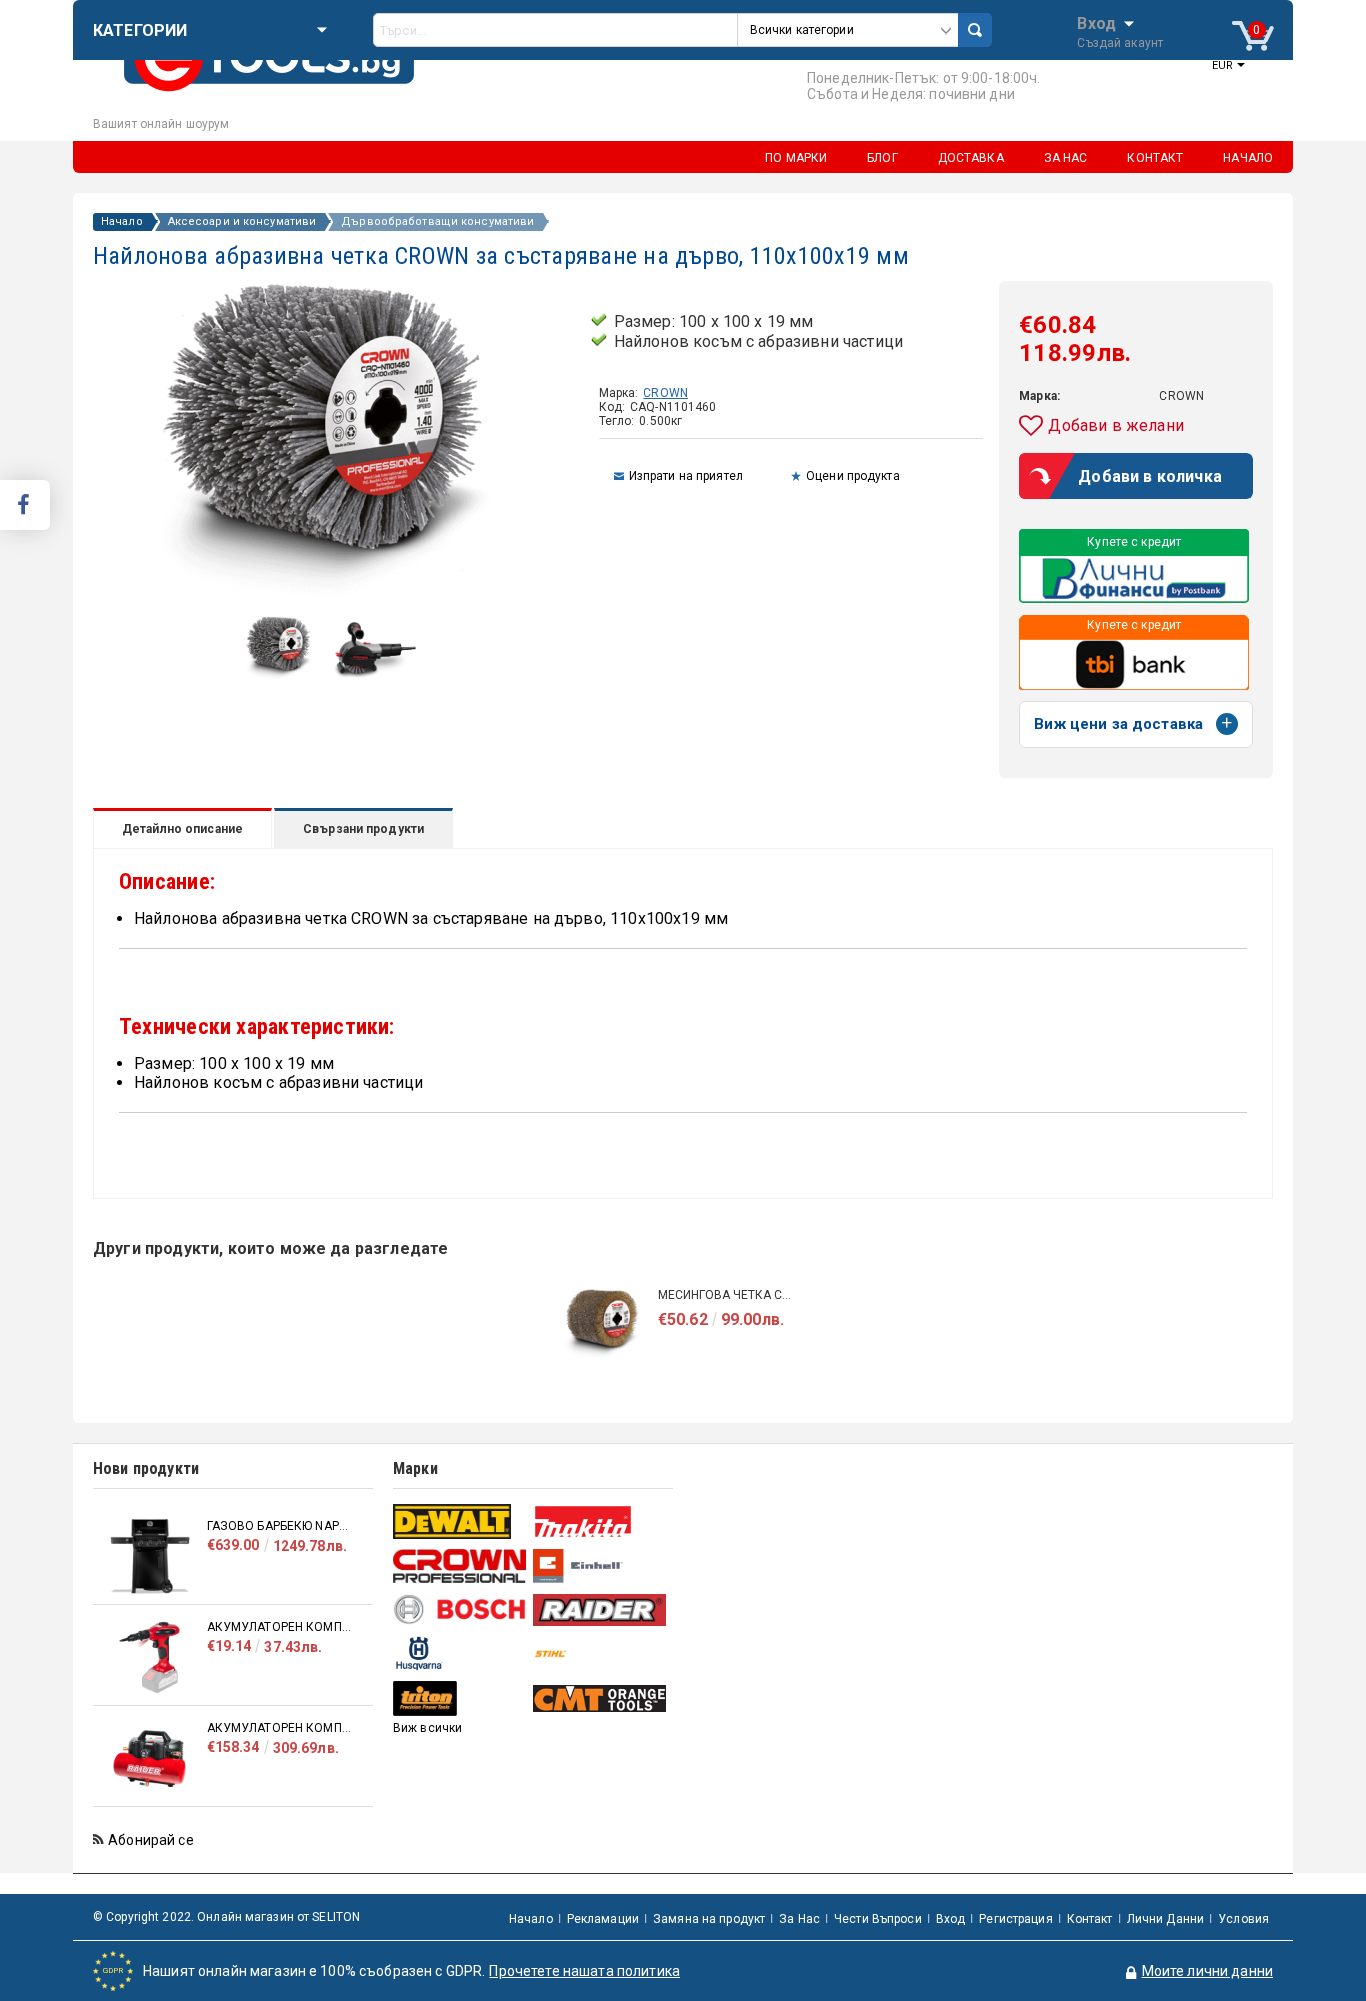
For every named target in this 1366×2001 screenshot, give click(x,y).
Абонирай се (151, 1840)
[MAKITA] (600, 1521)
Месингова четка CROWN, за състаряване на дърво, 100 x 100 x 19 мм (728, 1295)
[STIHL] (600, 1653)
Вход (1096, 22)
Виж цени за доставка (1118, 724)
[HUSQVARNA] (460, 1653)
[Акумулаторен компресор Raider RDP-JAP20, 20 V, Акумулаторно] (150, 1657)
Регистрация (1015, 1919)
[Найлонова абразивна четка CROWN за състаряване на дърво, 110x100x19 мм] (280, 677)
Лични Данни (1165, 1919)
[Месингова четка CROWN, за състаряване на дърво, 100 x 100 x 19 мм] (603, 1325)
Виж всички (427, 1728)
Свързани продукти (363, 829)
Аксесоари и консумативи (242, 222)
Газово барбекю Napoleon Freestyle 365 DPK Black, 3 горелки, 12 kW (280, 1526)
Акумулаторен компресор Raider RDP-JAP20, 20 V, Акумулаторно (280, 1627)
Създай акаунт (1120, 43)
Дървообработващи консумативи (437, 222)
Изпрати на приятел (686, 476)
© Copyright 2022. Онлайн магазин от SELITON (226, 1917)
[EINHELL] (600, 1566)
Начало (122, 222)
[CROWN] (460, 1566)
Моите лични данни (1207, 1971)
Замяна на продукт (709, 1919)
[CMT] (600, 1698)
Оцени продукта (853, 476)
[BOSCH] (460, 1609)
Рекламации (603, 1919)
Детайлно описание (182, 829)
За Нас (799, 1919)
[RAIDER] (600, 1610)
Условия (1243, 1919)
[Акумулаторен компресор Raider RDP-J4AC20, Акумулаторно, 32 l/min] (150, 1758)
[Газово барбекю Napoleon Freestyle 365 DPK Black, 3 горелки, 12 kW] (150, 1556)
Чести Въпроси (878, 1919)
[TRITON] (460, 1698)
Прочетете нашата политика (584, 1971)
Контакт (1090, 1919)
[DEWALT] (460, 1521)
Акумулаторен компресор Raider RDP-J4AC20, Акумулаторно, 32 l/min (280, 1728)
